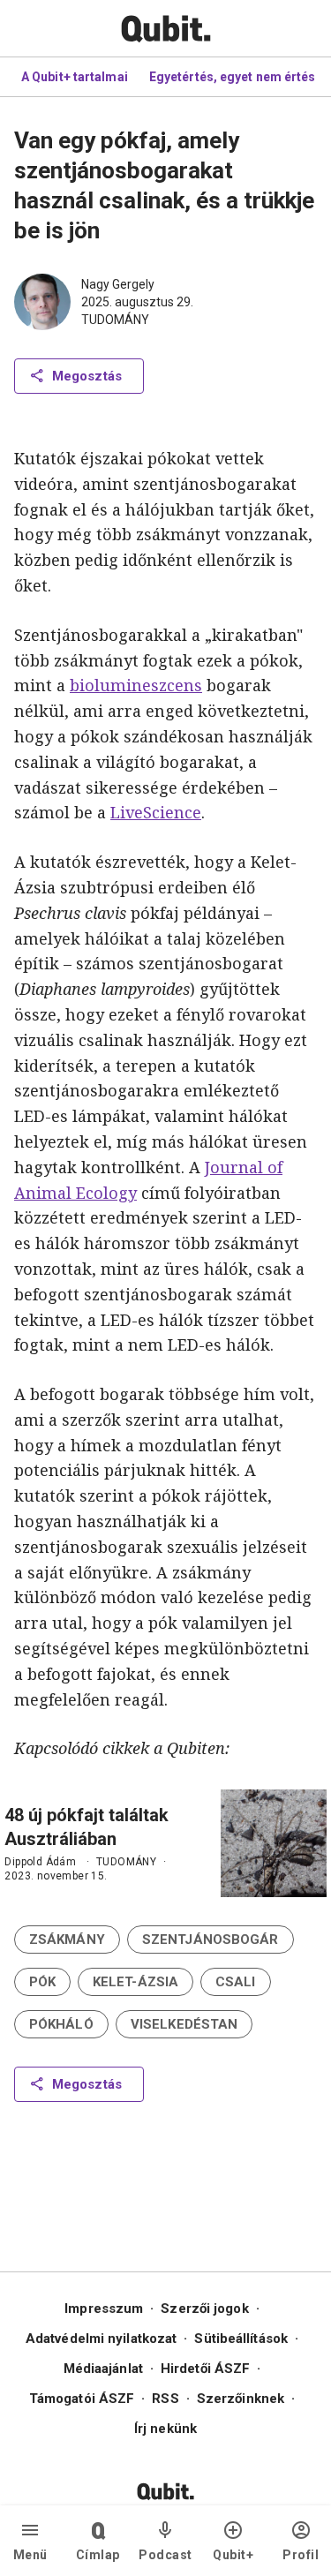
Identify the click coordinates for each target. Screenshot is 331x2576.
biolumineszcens (136, 685)
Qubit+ (233, 2555)
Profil (301, 2555)
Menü (30, 2555)
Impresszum (104, 2309)
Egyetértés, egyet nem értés (233, 77)
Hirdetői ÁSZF (205, 2369)
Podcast (165, 2555)
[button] (67, 1940)
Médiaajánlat (103, 2369)
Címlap (98, 2555)
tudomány (115, 320)
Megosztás (87, 376)
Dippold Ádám (40, 1862)
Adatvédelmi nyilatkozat (101, 2339)
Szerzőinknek (241, 2399)
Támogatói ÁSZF (82, 2399)
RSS (165, 2399)
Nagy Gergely (118, 284)
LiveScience (156, 812)
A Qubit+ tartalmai (75, 77)
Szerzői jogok (204, 2309)
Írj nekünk (165, 2429)
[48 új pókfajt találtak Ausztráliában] (274, 1843)
